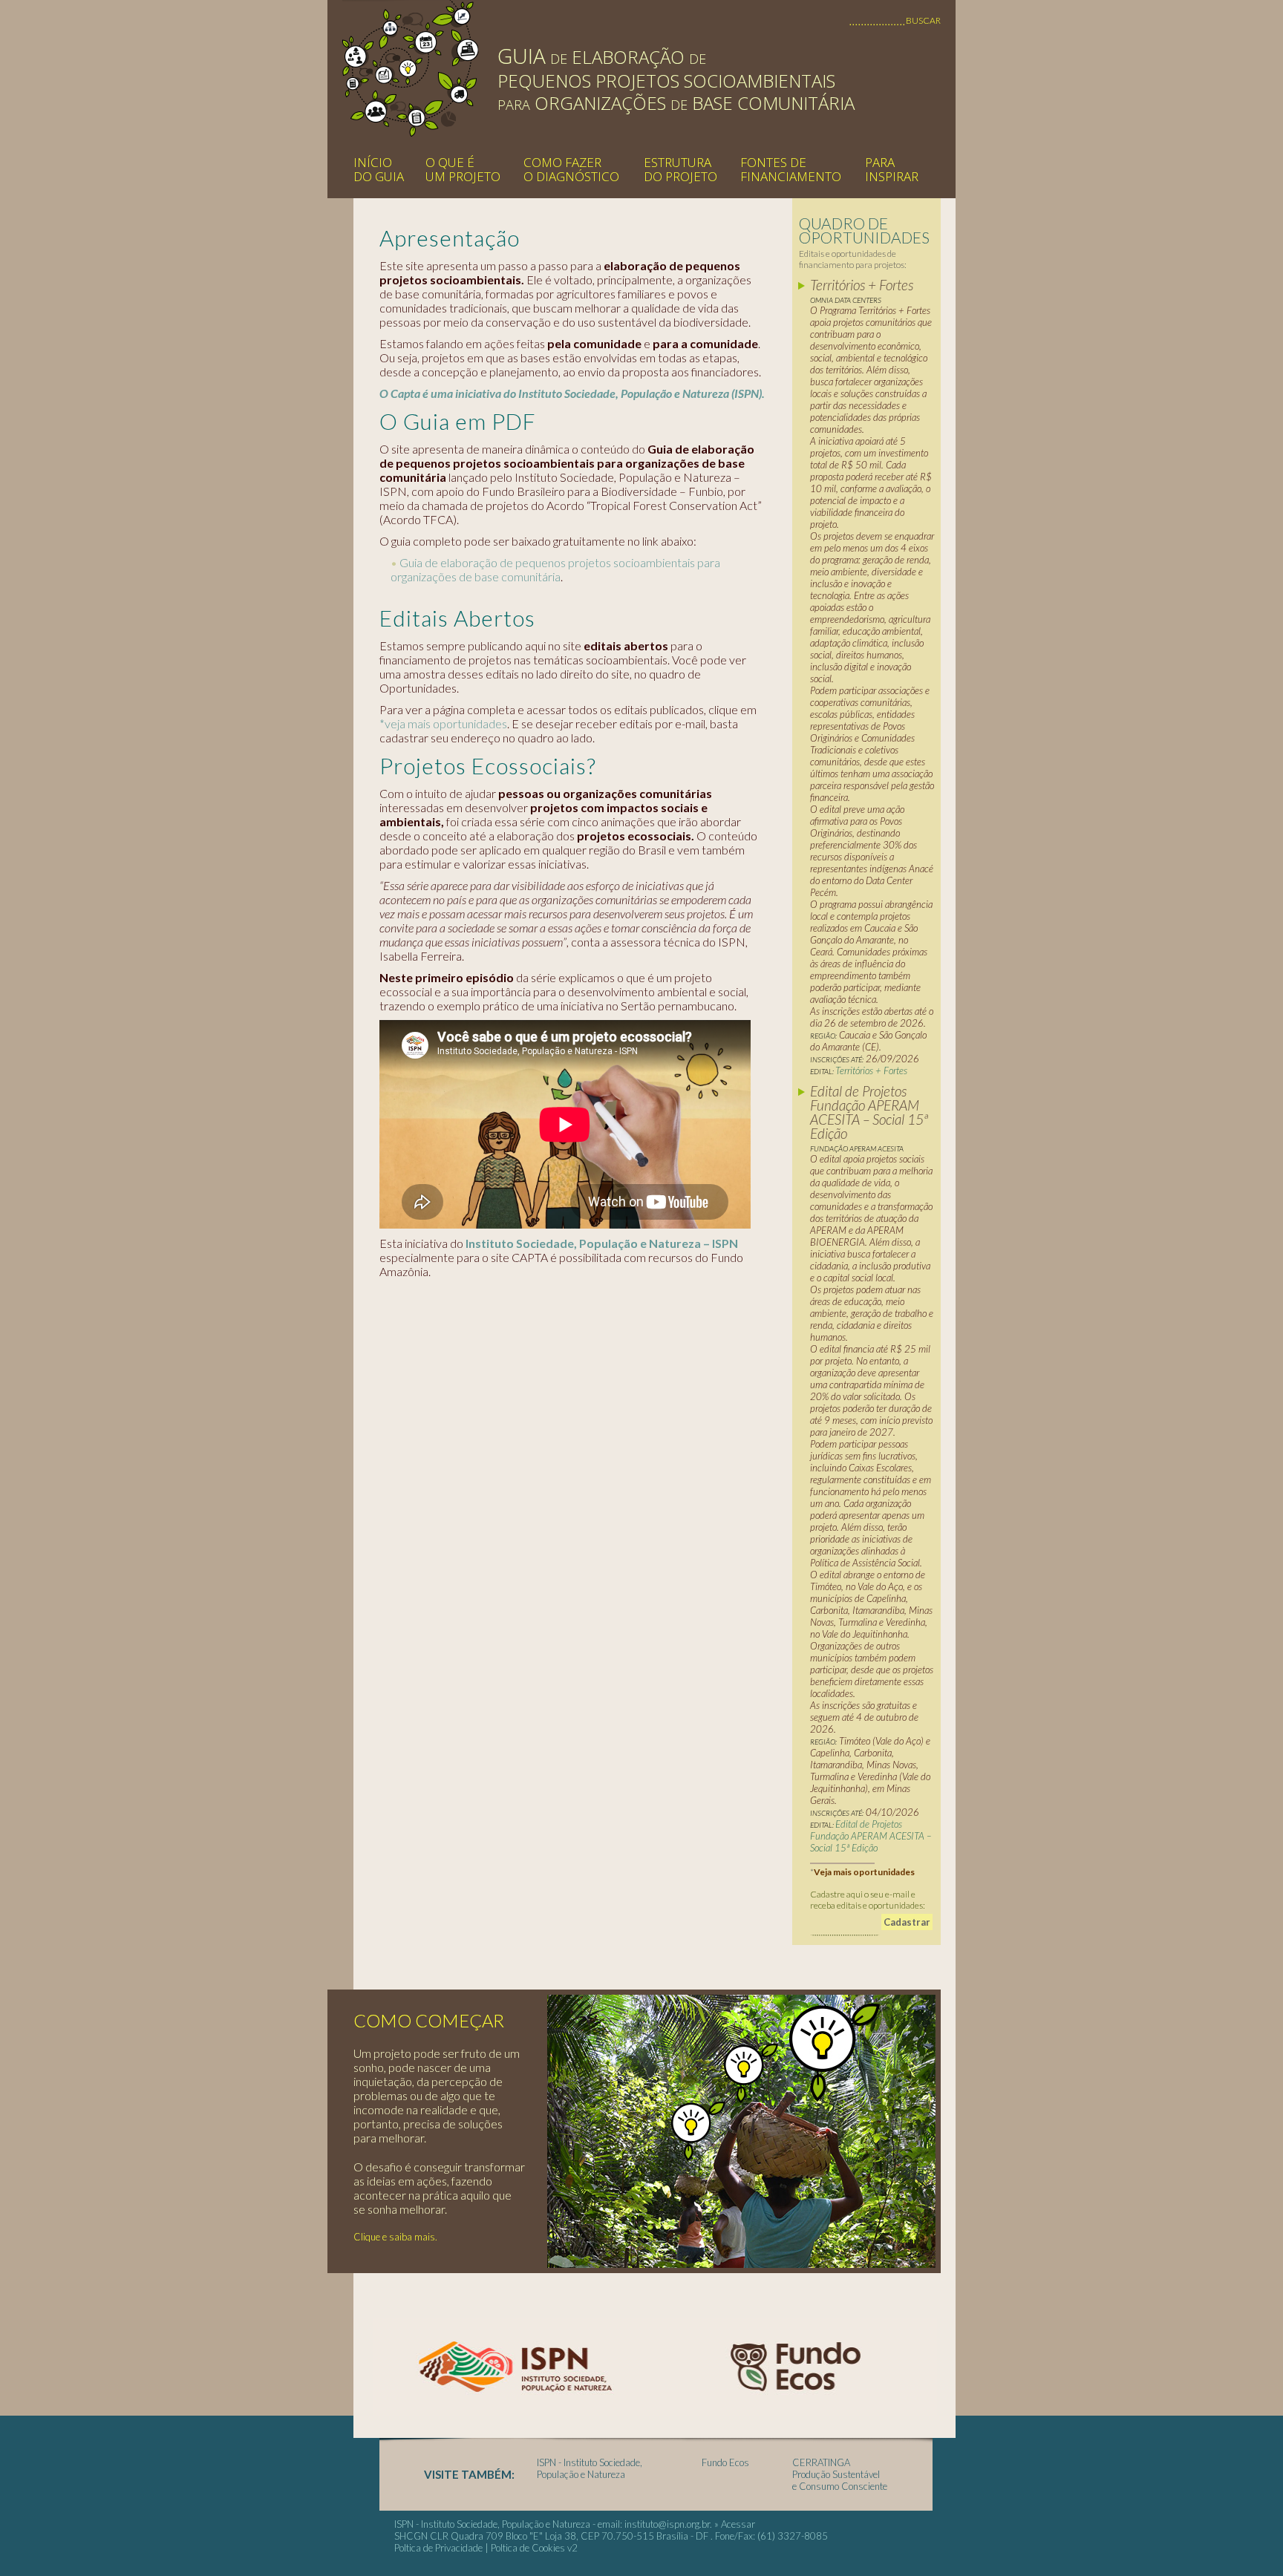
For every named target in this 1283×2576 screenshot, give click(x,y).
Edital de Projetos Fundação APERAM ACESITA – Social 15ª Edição (871, 1836)
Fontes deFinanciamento (791, 169)
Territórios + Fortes (872, 1070)
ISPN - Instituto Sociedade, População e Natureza (590, 2468)
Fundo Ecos (725, 2462)
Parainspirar (892, 169)
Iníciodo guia (379, 169)
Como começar (429, 2020)
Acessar (738, 2524)
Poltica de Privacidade (438, 2548)
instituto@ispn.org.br (667, 2524)
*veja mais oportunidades (443, 723)
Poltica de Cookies (528, 2548)
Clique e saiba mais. (395, 2237)
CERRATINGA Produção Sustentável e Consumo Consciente (840, 2474)
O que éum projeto (463, 169)
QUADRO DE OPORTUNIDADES (864, 230)
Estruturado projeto (680, 169)
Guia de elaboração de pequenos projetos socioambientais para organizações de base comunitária (555, 569)
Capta (411, 68)
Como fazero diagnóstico (571, 169)
